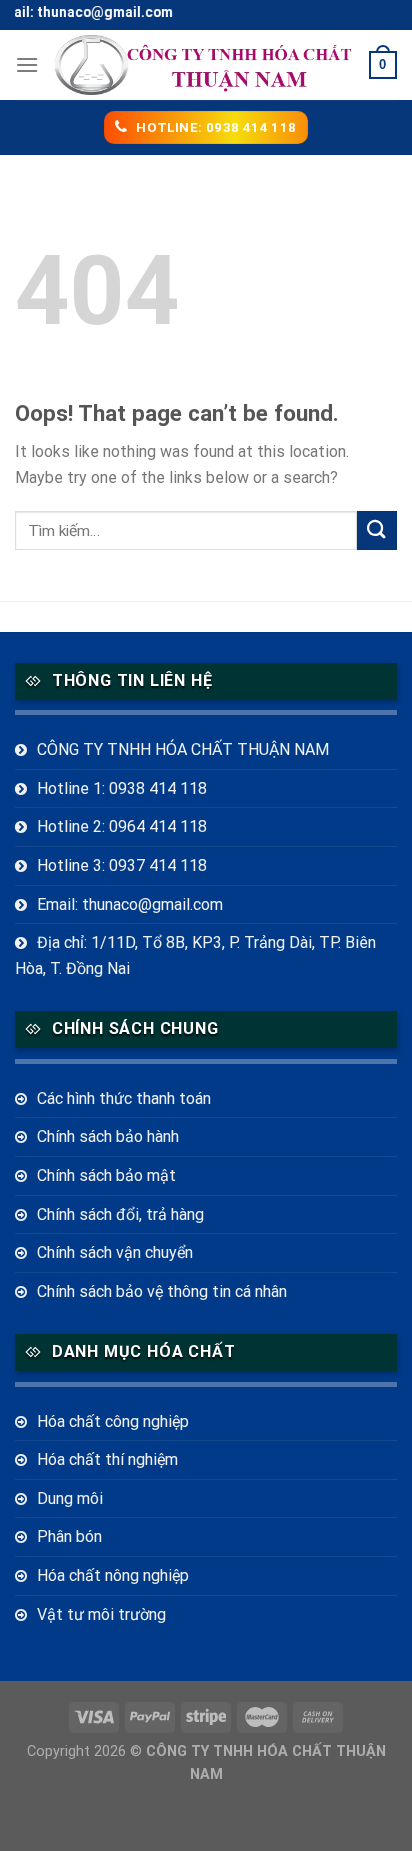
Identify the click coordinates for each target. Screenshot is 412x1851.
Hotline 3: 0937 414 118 (122, 865)
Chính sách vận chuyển (115, 1252)
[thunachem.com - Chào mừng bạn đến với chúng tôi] (204, 65)
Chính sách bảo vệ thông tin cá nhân (162, 1291)
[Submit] (377, 530)
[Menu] (27, 64)
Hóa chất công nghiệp (113, 1421)
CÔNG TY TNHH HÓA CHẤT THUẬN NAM (183, 749)
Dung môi (70, 1498)
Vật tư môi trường (101, 1614)
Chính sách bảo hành (108, 1136)
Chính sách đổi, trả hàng (120, 1214)
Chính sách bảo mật (106, 1175)
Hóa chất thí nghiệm (107, 1459)
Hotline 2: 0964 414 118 (122, 826)
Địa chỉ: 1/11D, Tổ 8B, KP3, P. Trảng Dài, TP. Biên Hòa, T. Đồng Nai (195, 955)
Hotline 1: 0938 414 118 (122, 788)
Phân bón (69, 1536)
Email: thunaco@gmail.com (130, 904)
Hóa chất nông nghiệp (113, 1575)
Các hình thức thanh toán (124, 1098)
